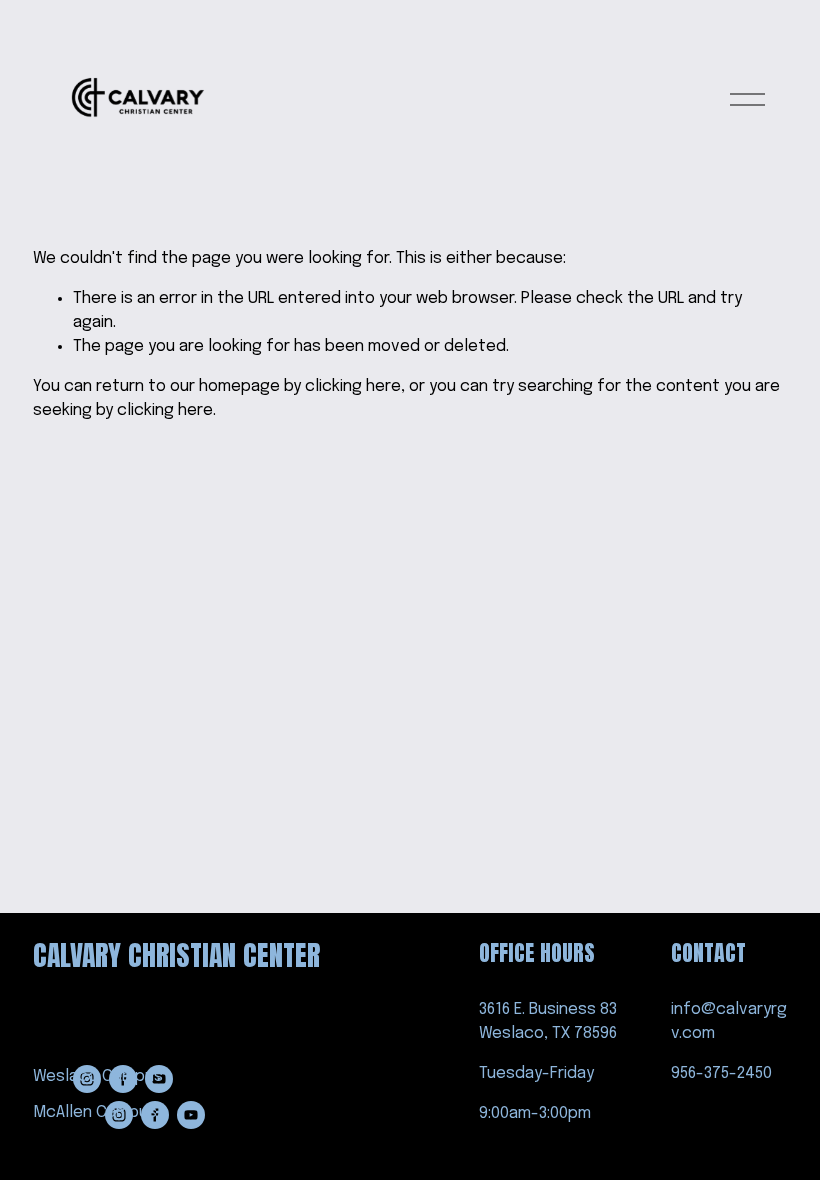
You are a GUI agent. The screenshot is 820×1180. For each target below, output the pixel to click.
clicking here (353, 386)
